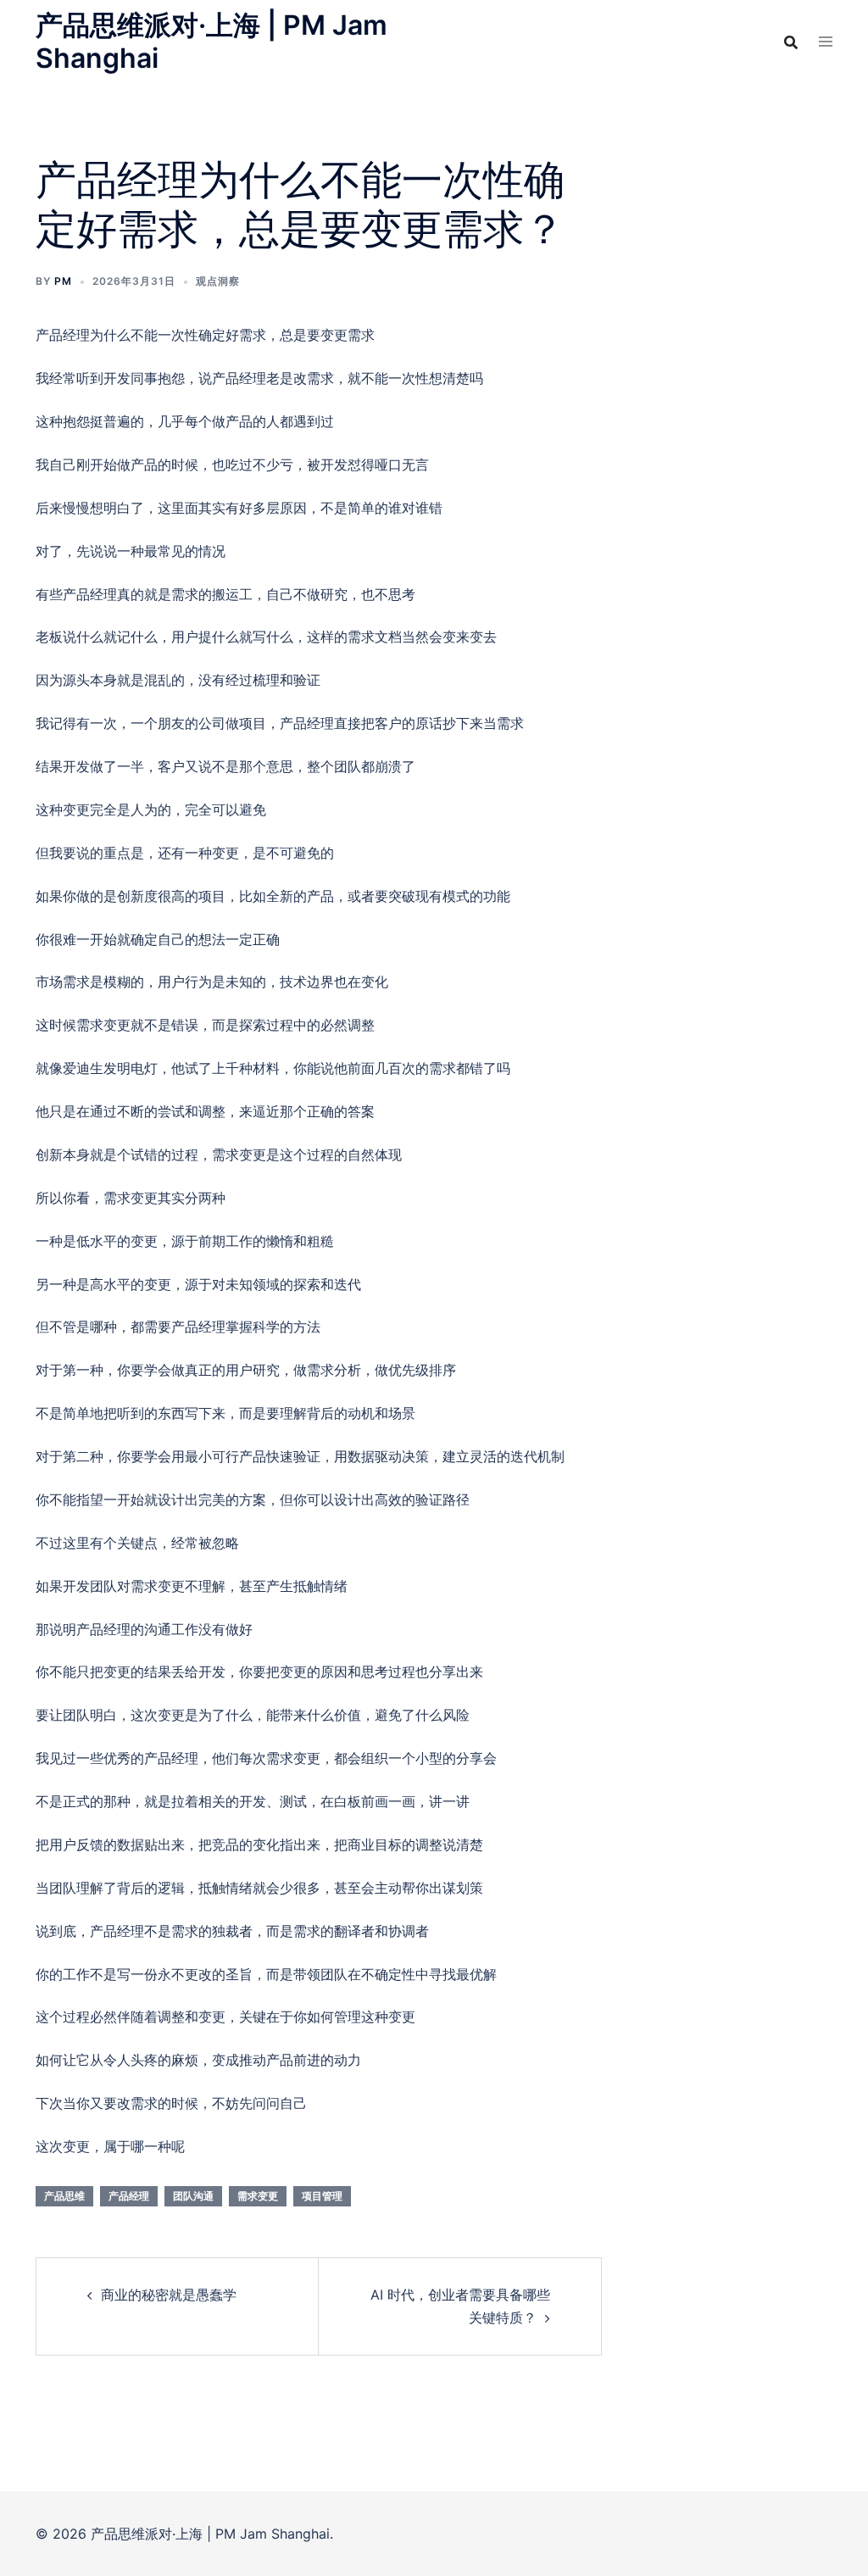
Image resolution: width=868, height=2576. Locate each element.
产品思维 (64, 2196)
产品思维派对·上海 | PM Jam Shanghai (211, 41)
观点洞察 (218, 281)
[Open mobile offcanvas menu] (826, 42)
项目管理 (322, 2196)
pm (63, 281)
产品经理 (129, 2196)
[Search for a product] (791, 42)
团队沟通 (193, 2196)
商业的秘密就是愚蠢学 (169, 2295)
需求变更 (258, 2196)
